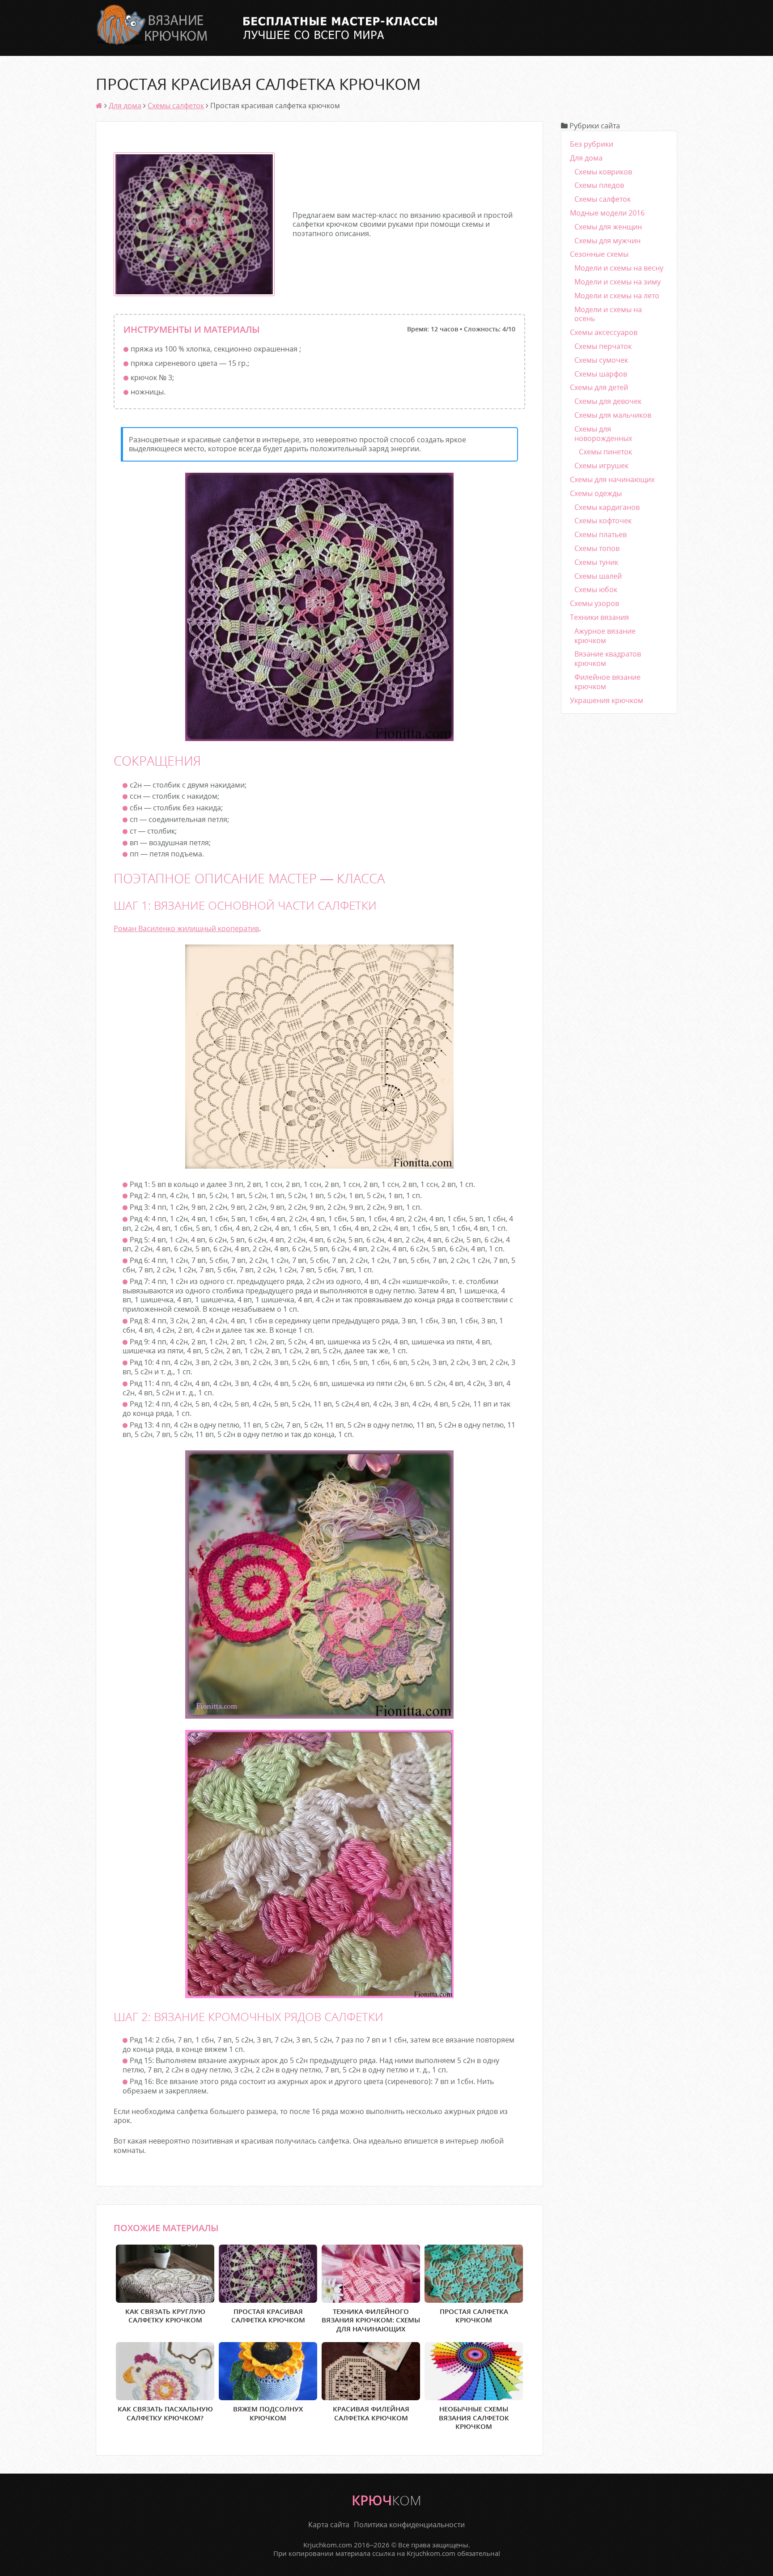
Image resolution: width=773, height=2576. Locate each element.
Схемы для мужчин (607, 241)
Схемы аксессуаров (604, 332)
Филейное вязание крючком (607, 682)
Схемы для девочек (608, 401)
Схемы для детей (599, 387)
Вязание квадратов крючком (608, 659)
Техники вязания (599, 617)
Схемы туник (596, 562)
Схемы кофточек (603, 521)
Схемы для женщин (608, 227)
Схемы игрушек (601, 466)
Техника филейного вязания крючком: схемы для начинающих (371, 2320)
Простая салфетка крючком (474, 2316)
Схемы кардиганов (607, 507)
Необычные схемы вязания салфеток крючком (474, 2417)
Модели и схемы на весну (619, 268)
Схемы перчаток (603, 346)
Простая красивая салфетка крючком (268, 2316)
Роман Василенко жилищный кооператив (186, 928)
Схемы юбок (596, 589)
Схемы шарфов (601, 374)
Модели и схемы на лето (617, 296)
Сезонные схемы (599, 254)
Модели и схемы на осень (608, 314)
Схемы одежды (596, 493)
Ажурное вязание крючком (605, 636)
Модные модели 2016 (607, 213)
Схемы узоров (595, 603)
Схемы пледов (599, 185)
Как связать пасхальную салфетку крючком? (165, 2413)
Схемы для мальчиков (613, 415)
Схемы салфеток (176, 106)
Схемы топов (597, 548)
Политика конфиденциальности (409, 2525)
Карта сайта (329, 2525)
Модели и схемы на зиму (618, 282)
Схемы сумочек (601, 360)
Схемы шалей (598, 576)
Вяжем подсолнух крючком (268, 2413)
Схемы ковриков (603, 172)
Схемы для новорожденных (603, 434)
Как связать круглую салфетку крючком (165, 2316)
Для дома (125, 106)
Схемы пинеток (605, 452)
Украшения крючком (607, 700)
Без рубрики (592, 144)
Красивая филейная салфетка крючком (371, 2413)
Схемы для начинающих (612, 479)
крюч (386, 2500)
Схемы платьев (601, 534)
